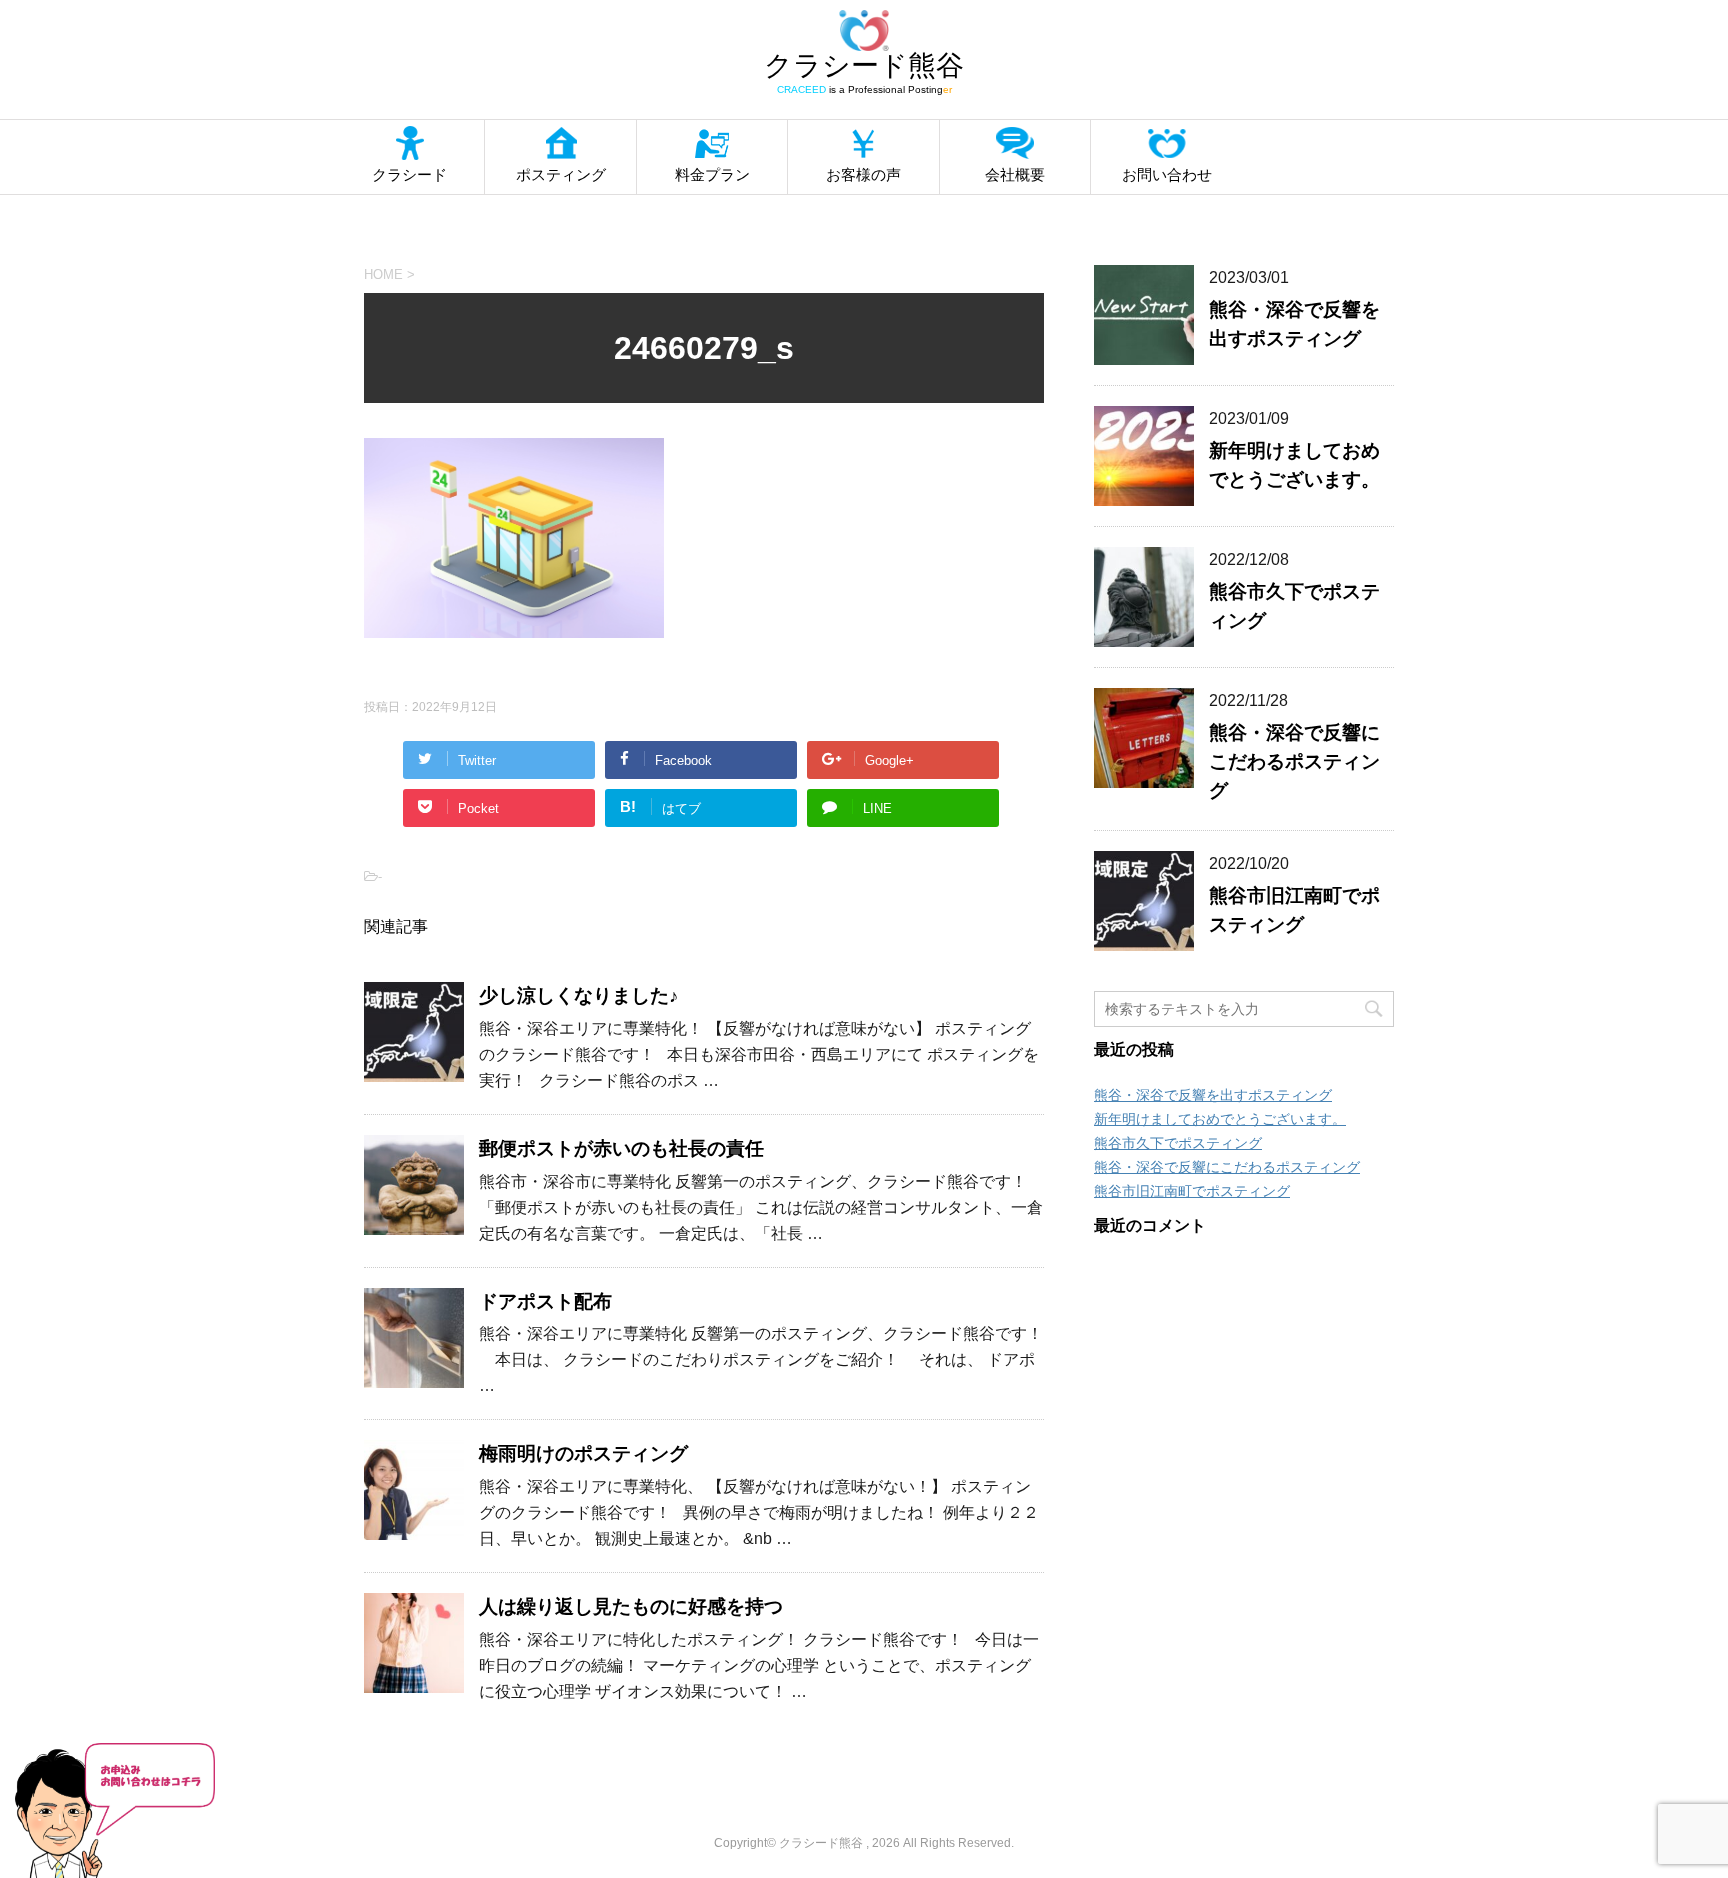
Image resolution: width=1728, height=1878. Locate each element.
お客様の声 (863, 174)
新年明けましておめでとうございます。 (1220, 1119)
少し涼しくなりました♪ (579, 995)
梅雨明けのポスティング (583, 1453)
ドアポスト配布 (545, 1301)
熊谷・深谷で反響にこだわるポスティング (1294, 761)
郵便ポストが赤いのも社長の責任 (621, 1148)
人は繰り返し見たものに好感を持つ (631, 1606)
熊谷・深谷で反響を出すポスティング (1213, 1095)
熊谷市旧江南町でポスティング (1192, 1191)
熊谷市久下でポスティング (1178, 1143)
